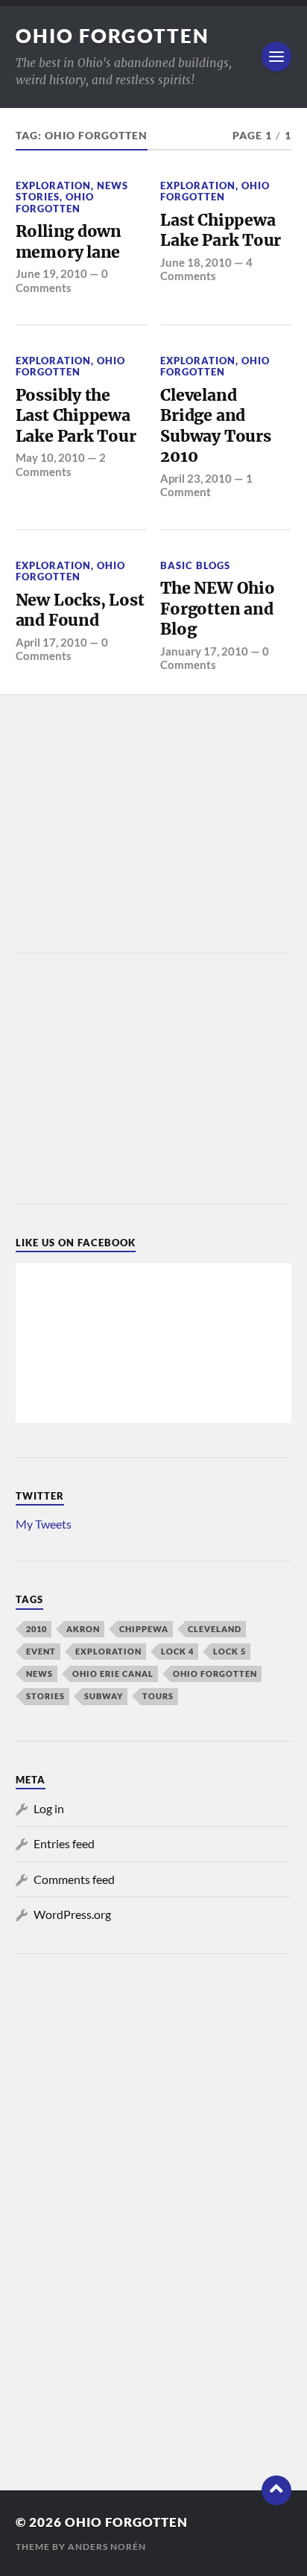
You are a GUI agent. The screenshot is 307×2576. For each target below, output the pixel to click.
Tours (158, 1696)
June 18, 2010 (196, 262)
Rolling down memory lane (69, 242)
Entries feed (64, 1843)
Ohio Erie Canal (113, 1674)
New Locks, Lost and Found (80, 610)
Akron (83, 1629)
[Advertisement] (153, 825)
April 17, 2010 (51, 642)
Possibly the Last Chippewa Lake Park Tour (76, 416)
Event (41, 1651)
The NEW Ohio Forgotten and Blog (217, 609)
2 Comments (61, 464)
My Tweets (44, 1524)
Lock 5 (230, 1651)
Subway (104, 1696)
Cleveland (215, 1629)
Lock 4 (177, 1651)
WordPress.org (72, 1914)
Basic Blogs (195, 565)
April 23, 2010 (196, 478)
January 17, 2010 (204, 651)
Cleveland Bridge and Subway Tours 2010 (215, 426)
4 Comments (206, 269)
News (39, 1674)
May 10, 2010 (50, 457)
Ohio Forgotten (113, 36)
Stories (45, 1696)
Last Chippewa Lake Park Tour (221, 231)
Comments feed (74, 1879)
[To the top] (276, 2490)
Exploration (53, 185)
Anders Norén (107, 2547)
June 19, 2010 (51, 273)
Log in (49, 1808)
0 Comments (62, 280)
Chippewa (144, 1629)
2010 (37, 1629)
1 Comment (206, 485)
